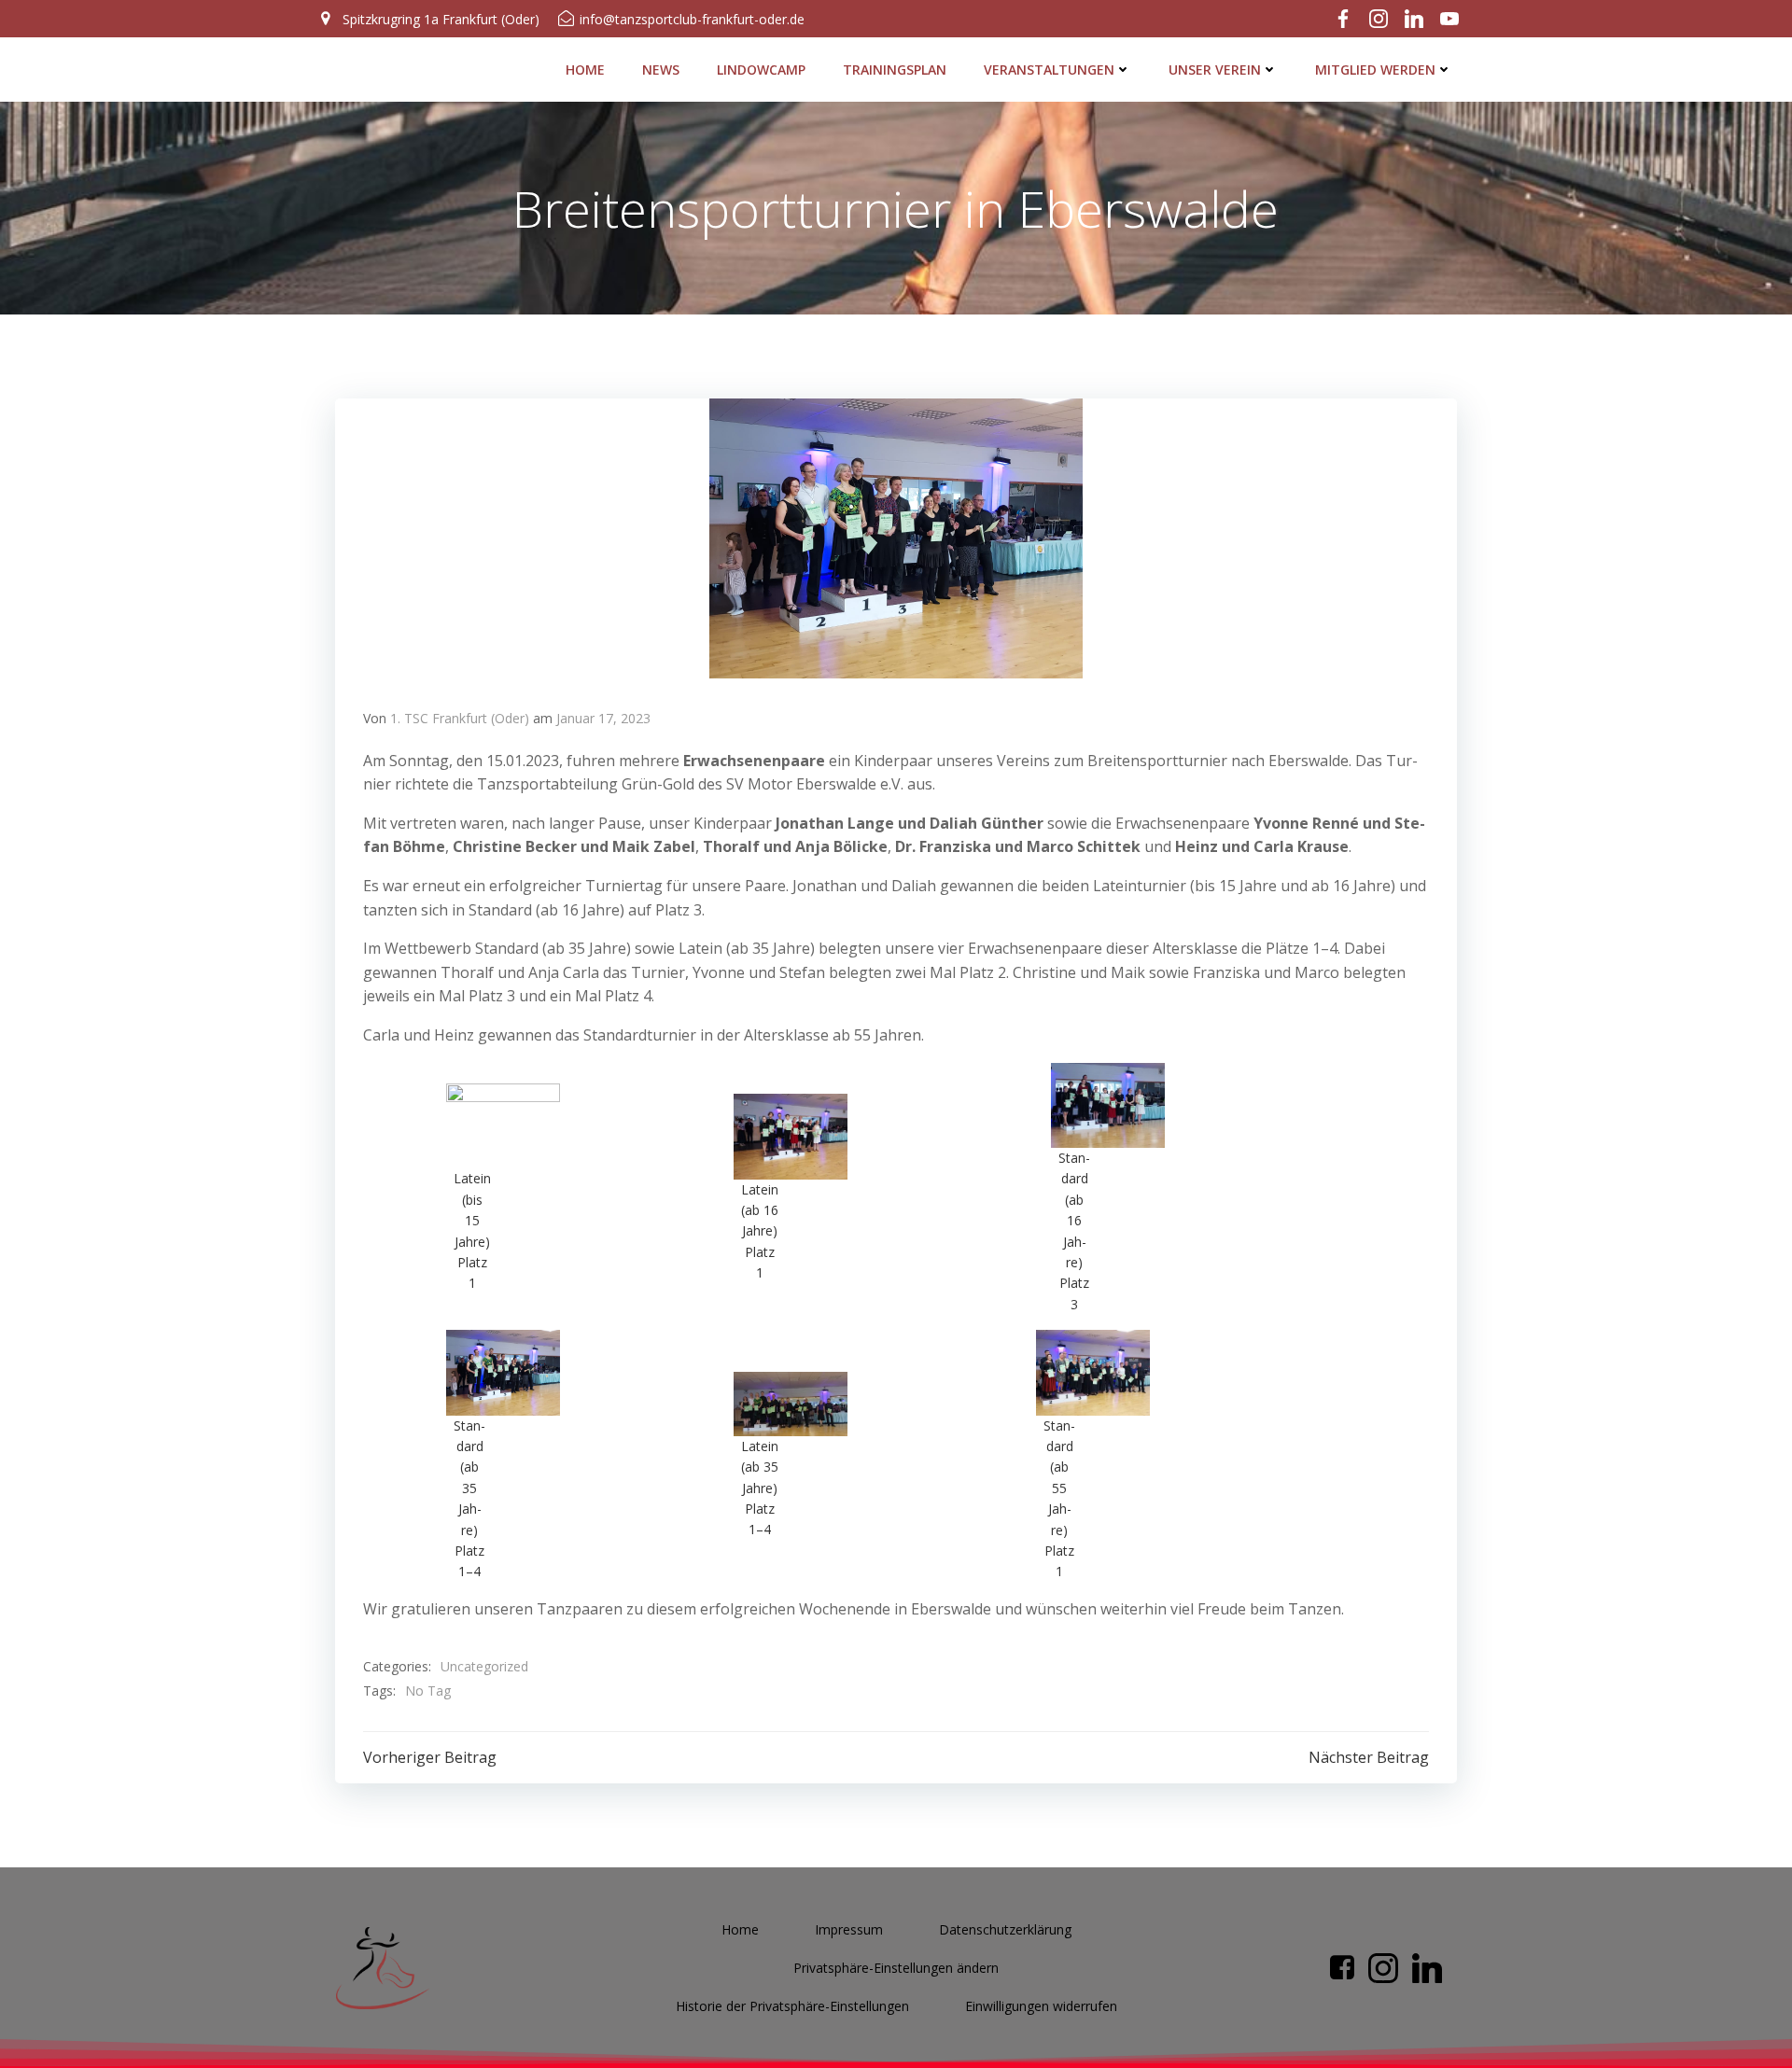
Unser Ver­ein (1215, 70)
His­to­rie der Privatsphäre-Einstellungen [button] (792, 2006)
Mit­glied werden (1375, 70)
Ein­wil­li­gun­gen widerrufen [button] (1041, 2006)
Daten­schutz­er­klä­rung (1005, 1929)
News (661, 70)
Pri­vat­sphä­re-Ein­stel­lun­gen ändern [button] (896, 1968)
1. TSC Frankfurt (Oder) (460, 718)
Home (585, 70)
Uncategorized (484, 1666)
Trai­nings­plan (895, 70)
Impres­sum (849, 1929)
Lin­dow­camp (761, 70)
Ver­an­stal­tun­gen (1049, 70)
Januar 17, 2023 (603, 718)
